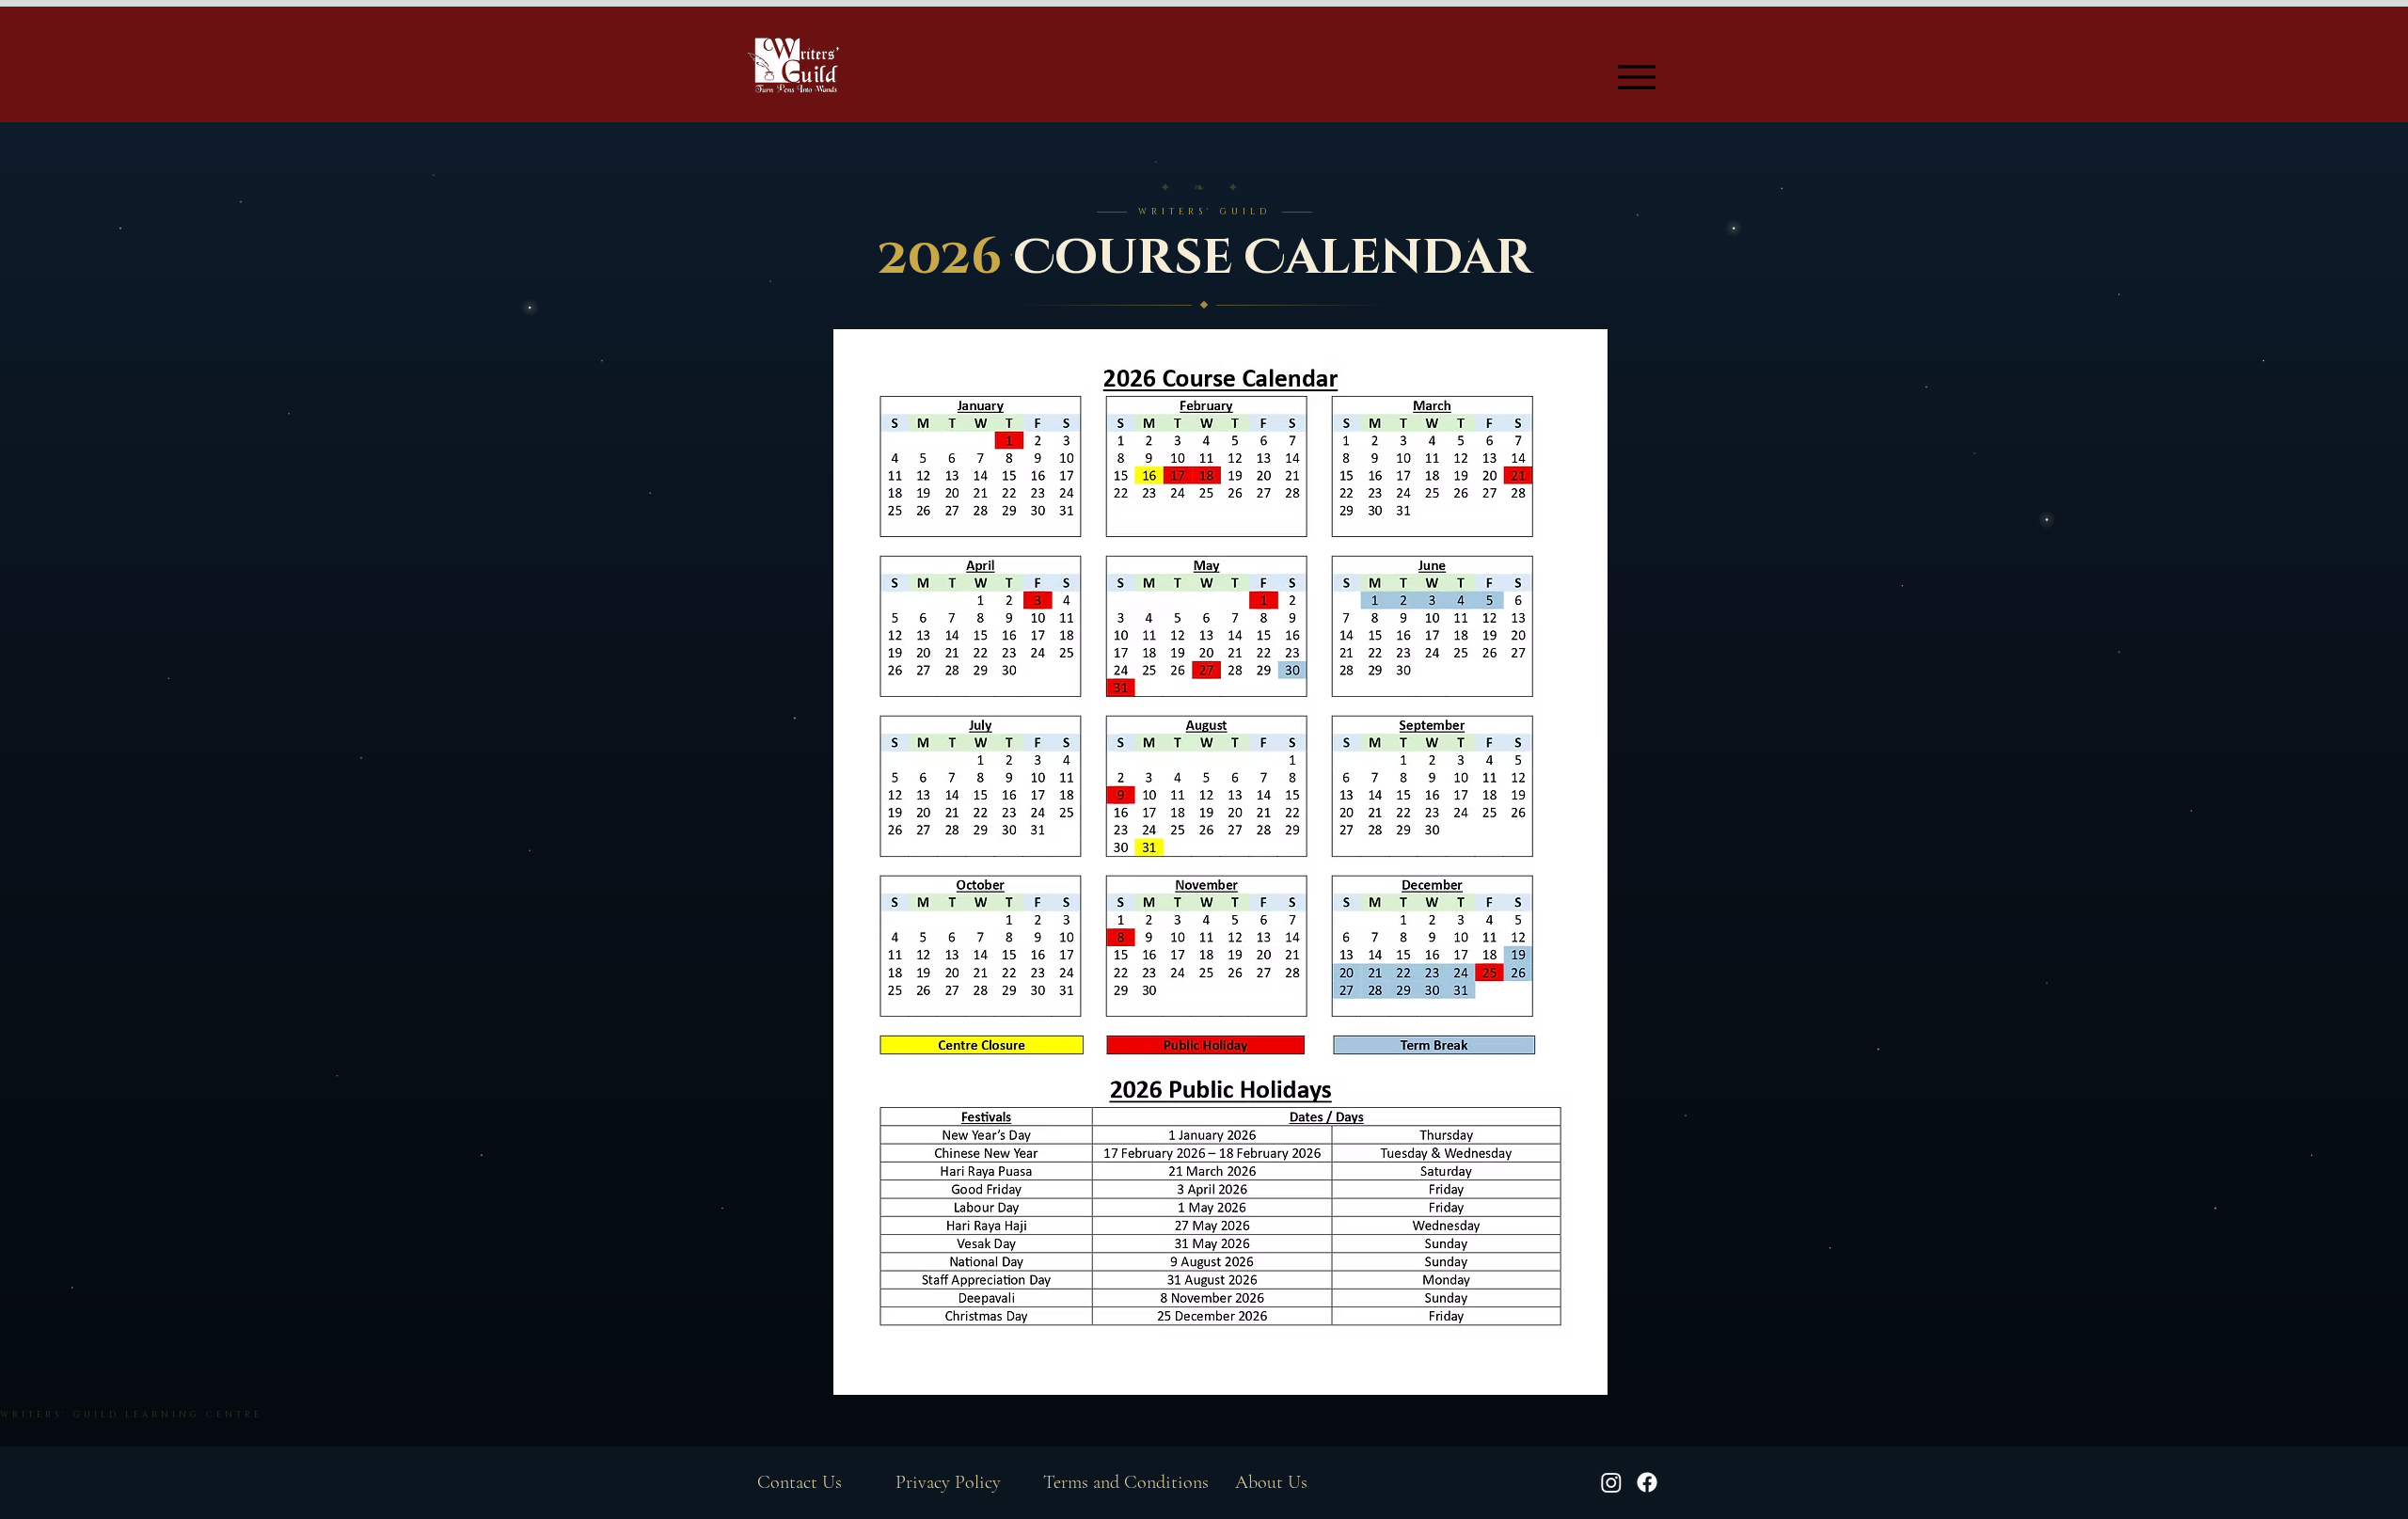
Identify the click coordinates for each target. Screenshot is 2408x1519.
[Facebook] (1647, 1482)
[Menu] (1636, 77)
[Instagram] (1611, 1482)
